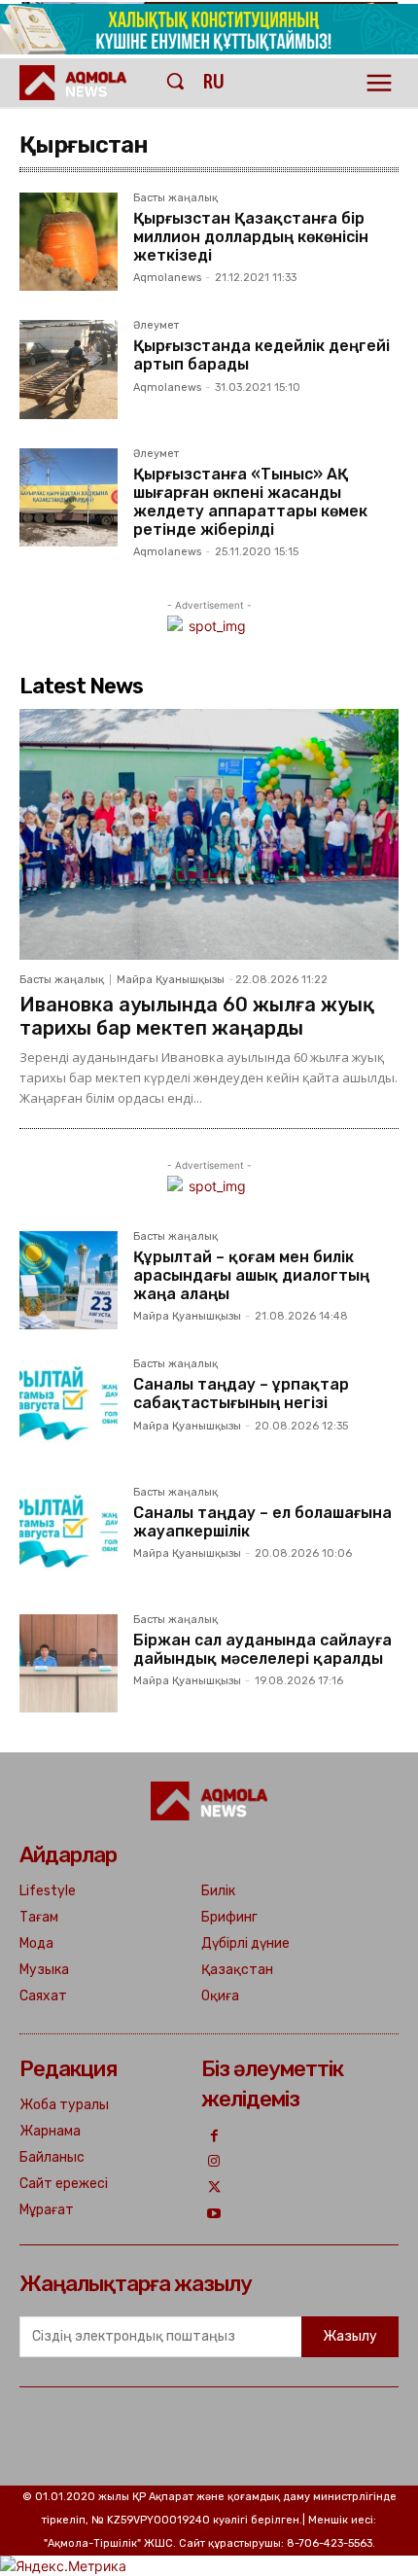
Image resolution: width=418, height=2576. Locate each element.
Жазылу (350, 2336)
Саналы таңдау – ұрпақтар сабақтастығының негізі (241, 1394)
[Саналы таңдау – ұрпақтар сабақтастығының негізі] (69, 1408)
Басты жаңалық (175, 198)
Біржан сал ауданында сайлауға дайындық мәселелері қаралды (262, 1649)
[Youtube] (214, 2215)
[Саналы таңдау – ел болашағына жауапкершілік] (69, 1536)
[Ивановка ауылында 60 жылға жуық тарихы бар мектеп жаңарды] (209, 834)
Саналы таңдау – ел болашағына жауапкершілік (262, 1522)
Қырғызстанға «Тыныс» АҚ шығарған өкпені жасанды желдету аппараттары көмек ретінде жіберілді (250, 502)
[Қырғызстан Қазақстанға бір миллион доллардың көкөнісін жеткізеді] (69, 242)
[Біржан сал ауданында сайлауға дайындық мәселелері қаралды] (69, 1663)
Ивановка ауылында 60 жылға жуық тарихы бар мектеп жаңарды (197, 1016)
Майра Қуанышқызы (171, 980)
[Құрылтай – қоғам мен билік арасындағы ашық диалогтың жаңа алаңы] (69, 1280)
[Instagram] (214, 2162)
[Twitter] (214, 2188)
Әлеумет (156, 326)
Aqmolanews (167, 278)
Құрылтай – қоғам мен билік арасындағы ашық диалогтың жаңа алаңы (251, 1275)
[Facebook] (214, 2137)
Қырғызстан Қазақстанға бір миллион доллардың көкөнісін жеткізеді (251, 237)
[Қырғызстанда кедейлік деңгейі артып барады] (69, 369)
